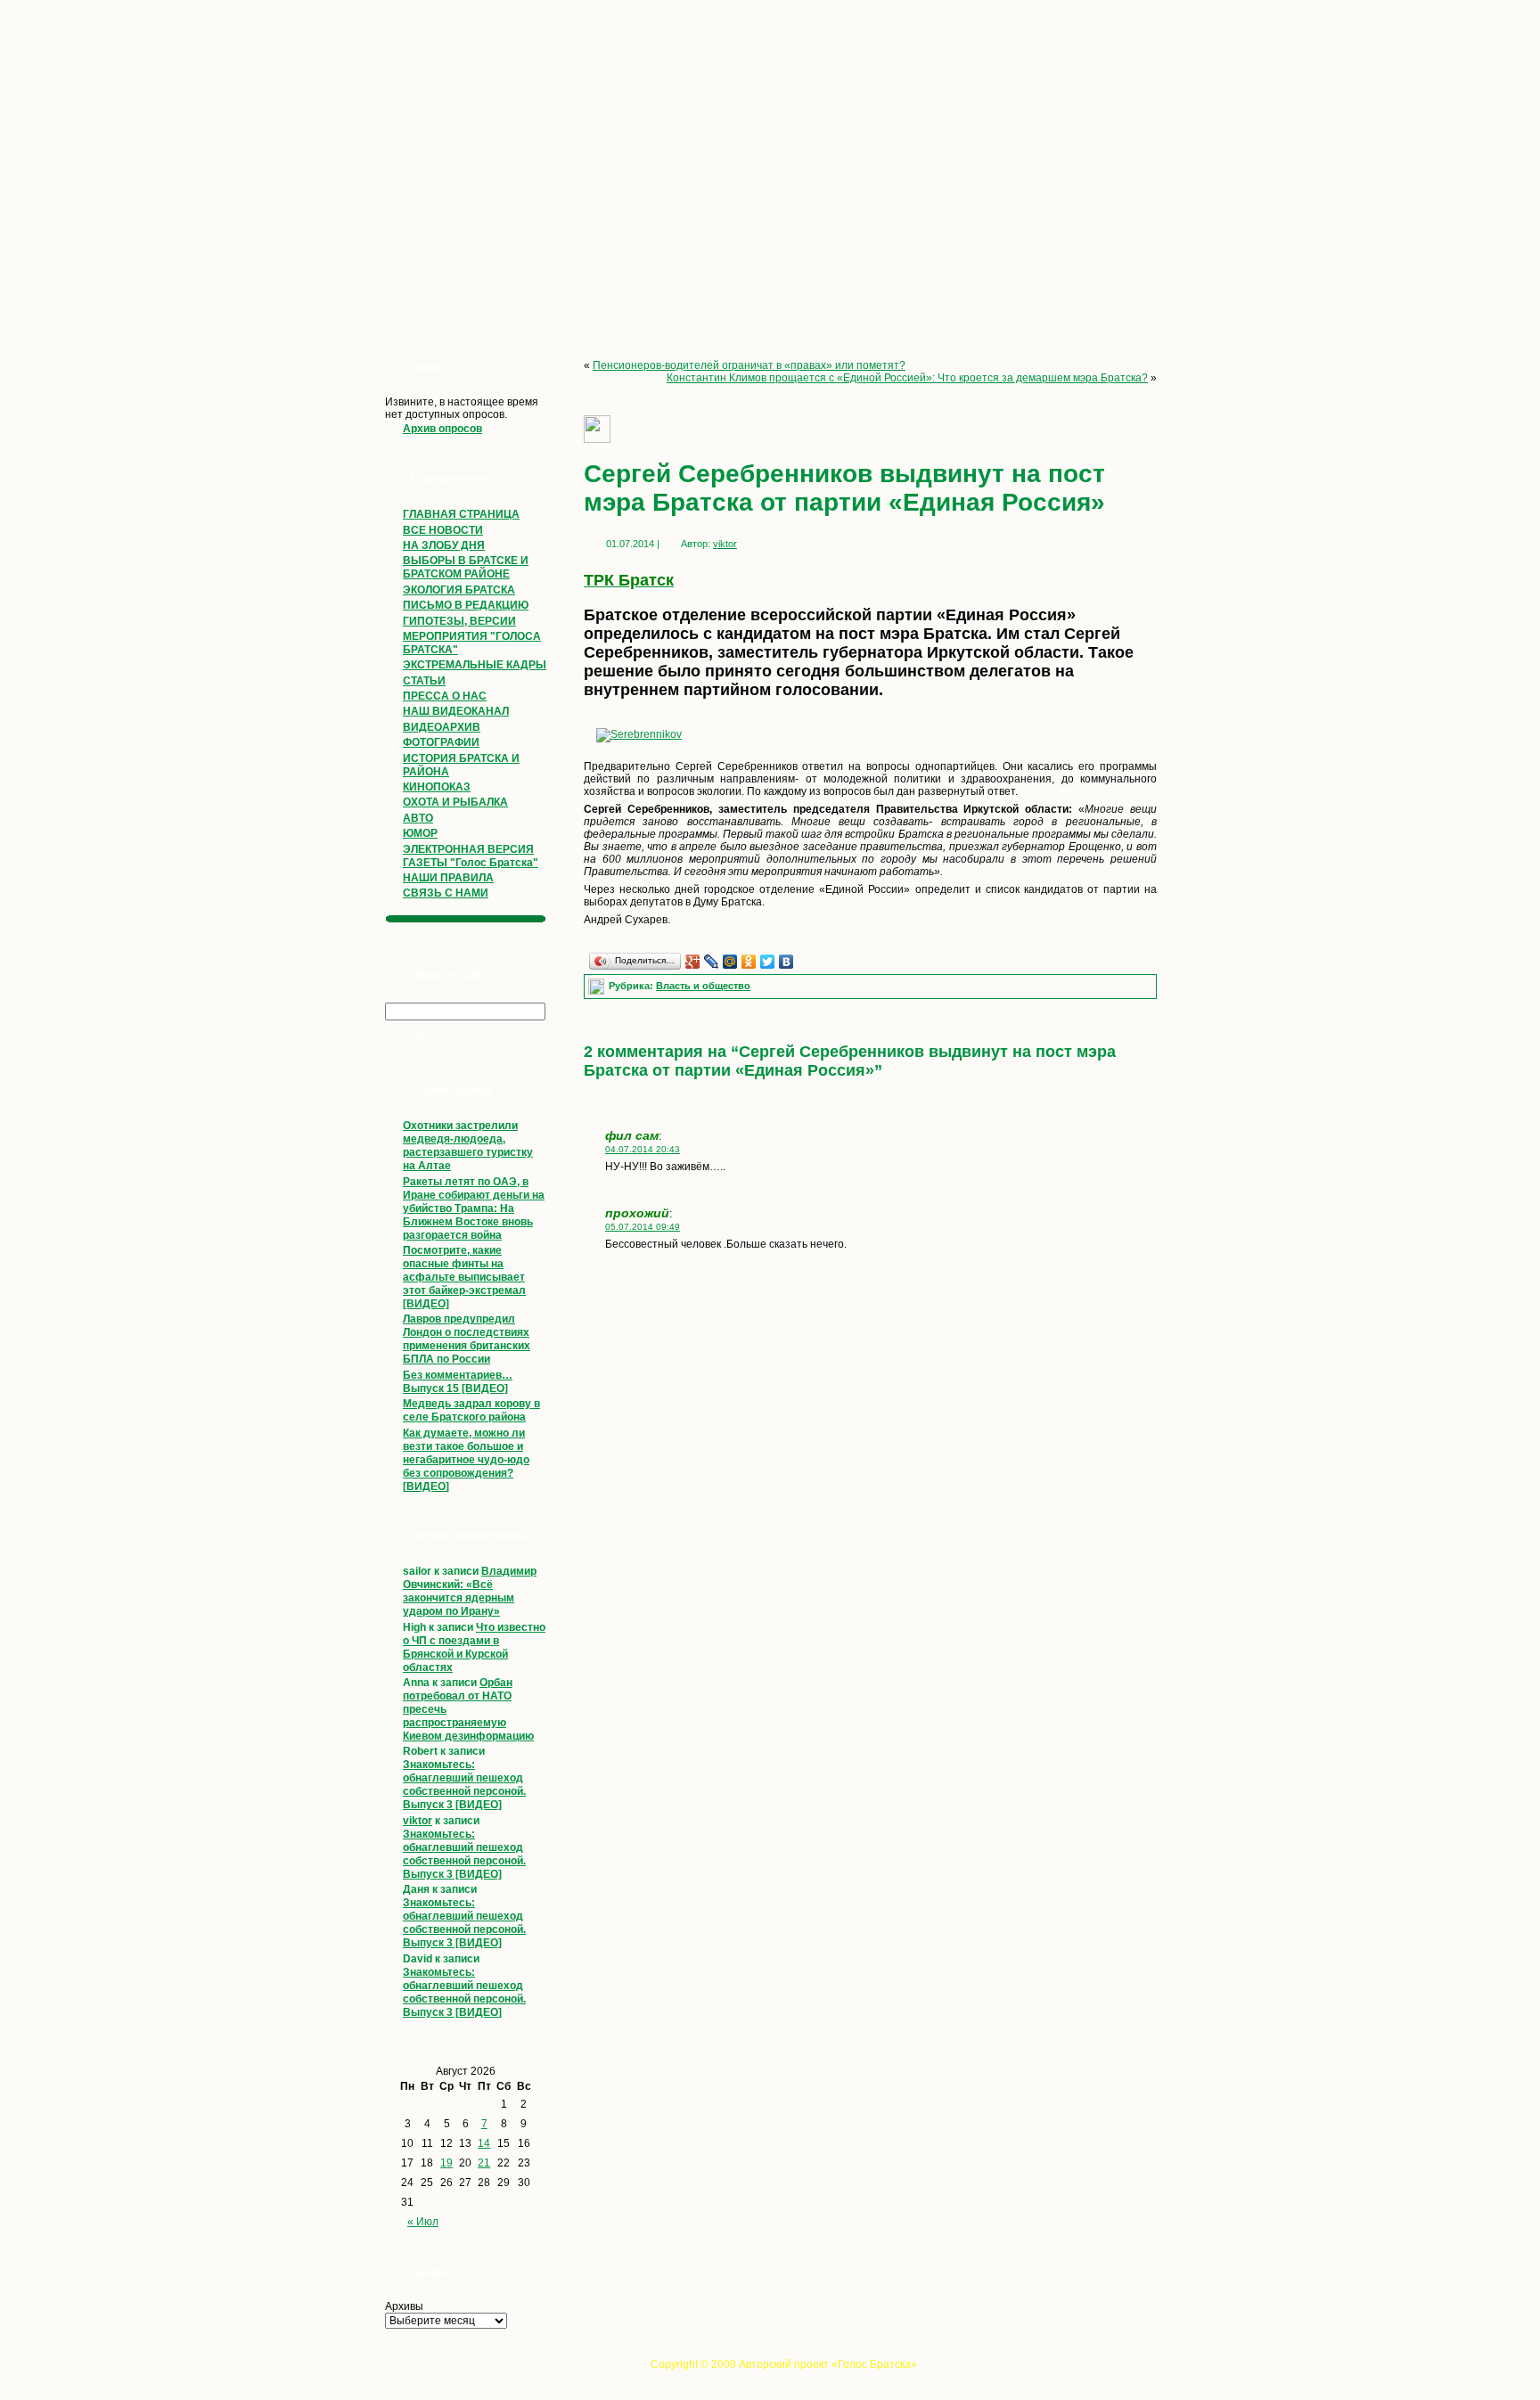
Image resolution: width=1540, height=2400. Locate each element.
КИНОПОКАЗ (437, 787)
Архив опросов (442, 429)
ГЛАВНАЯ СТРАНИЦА (461, 514)
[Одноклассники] (749, 962)
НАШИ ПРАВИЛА (448, 878)
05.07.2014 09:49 (643, 1227)
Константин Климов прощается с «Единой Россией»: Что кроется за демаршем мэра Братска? (907, 378)
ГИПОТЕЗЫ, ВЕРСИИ (459, 621)
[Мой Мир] (730, 962)
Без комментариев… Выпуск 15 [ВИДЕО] (458, 1382)
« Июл (423, 2222)
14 (484, 2143)
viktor (418, 1821)
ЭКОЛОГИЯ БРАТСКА (459, 590)
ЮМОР (420, 833)
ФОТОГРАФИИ (441, 742)
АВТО (418, 818)
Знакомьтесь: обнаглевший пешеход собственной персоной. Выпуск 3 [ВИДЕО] (464, 1785)
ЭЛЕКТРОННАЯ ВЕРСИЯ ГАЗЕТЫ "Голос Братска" (471, 856)
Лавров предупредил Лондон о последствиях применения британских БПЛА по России (467, 1339)
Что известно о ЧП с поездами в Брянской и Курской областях (474, 1647)
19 (446, 2163)
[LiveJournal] (712, 962)
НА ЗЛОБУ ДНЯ (444, 545)
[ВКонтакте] (786, 962)
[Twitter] (768, 962)
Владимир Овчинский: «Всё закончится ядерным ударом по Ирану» (470, 1591)
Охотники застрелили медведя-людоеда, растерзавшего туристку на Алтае (468, 1146)
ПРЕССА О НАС (445, 696)
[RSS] (380, 2369)
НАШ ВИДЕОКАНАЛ (456, 711)
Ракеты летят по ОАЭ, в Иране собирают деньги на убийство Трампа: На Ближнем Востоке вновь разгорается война (474, 1208)
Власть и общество (703, 986)
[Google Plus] (693, 962)
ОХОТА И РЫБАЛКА (455, 802)
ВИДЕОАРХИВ (442, 727)
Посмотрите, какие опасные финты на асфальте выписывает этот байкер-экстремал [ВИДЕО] (464, 1277)
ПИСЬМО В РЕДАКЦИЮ (466, 605)
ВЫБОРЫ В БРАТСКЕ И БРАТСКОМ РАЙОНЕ (466, 567)
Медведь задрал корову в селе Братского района (471, 1410)
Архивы (404, 2306)
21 (484, 2163)
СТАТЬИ (424, 681)
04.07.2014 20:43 (643, 1149)
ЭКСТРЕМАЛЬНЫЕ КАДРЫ (475, 665)
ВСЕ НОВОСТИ (443, 530)
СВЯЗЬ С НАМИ (446, 893)
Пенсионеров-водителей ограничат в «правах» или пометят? (749, 365)
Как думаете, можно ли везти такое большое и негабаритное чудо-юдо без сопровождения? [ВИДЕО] (466, 1460)
